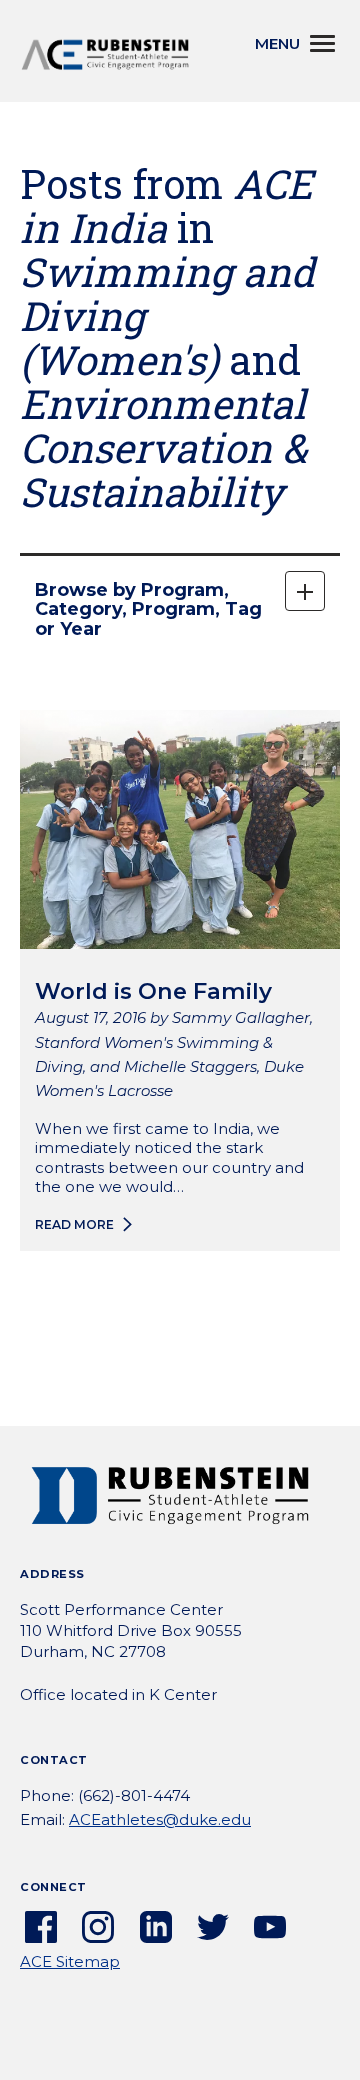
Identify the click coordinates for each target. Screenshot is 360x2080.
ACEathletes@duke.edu (160, 1819)
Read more (74, 1224)
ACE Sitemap (70, 1961)
